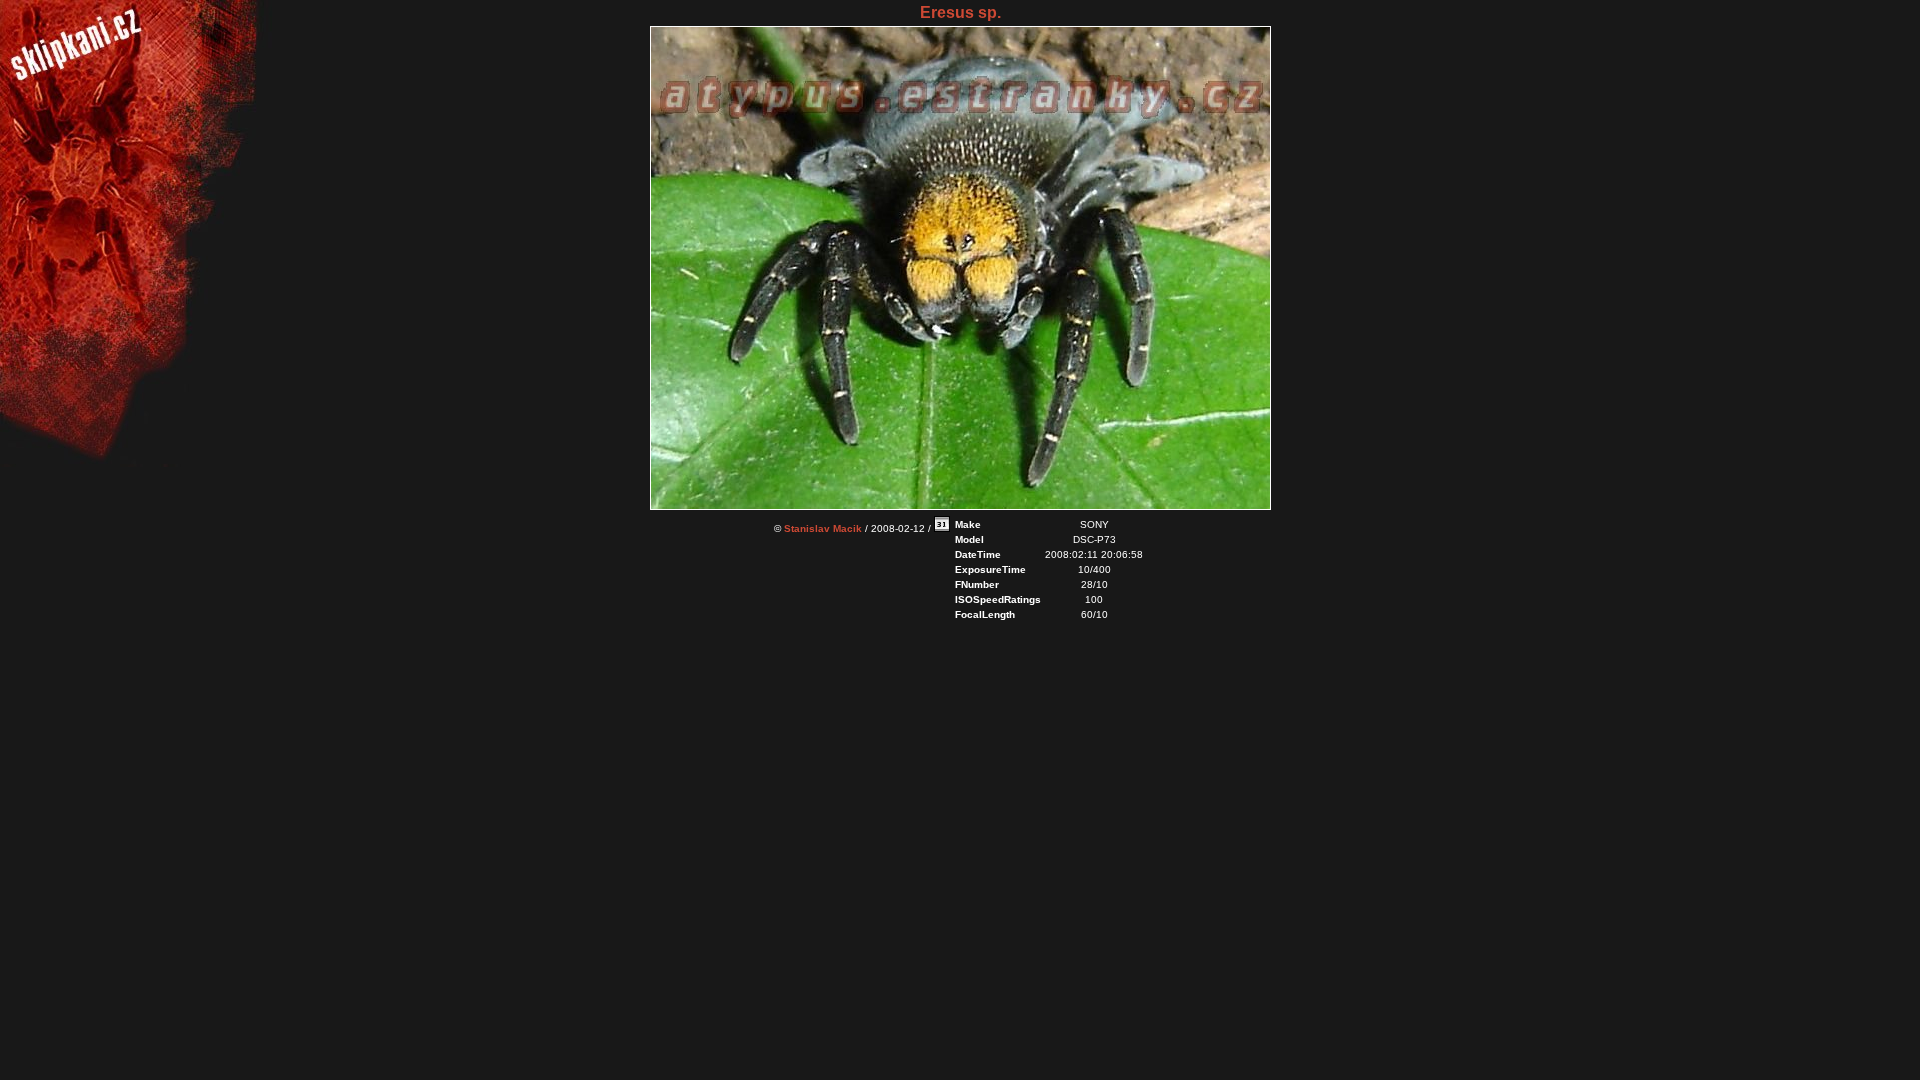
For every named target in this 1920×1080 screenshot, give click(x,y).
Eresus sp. (960, 12)
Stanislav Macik (823, 528)
